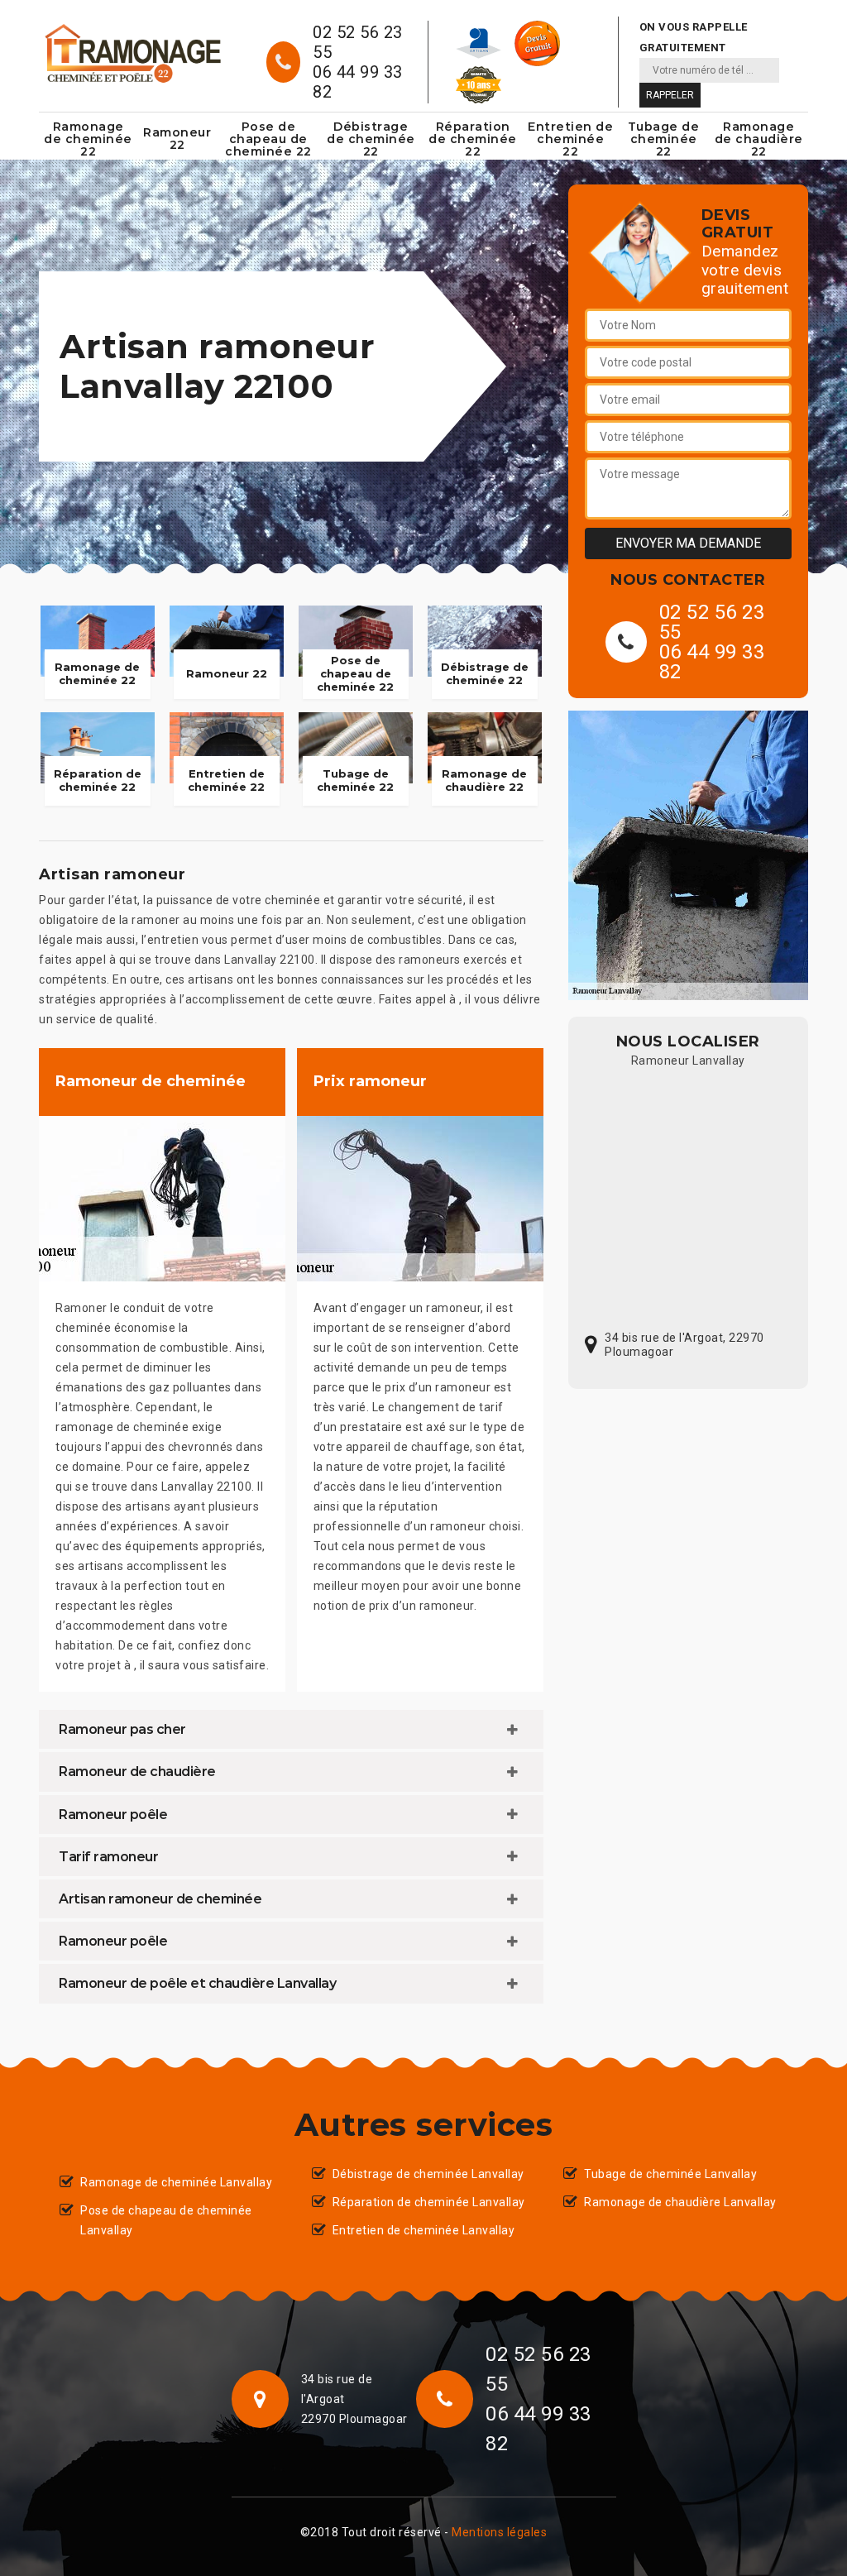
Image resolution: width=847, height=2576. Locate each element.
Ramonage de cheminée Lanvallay (176, 2182)
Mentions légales (499, 2532)
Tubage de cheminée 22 (664, 139)
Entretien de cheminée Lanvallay (424, 2230)
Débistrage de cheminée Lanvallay (428, 2174)
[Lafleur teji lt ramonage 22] (132, 53)
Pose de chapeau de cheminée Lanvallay (166, 2220)
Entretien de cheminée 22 (570, 139)
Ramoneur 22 (177, 139)
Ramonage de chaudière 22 (759, 139)
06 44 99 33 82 (358, 82)
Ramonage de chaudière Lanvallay (680, 2202)
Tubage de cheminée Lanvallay (670, 2174)
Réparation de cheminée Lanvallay (429, 2202)
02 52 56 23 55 (358, 42)
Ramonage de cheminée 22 (88, 139)
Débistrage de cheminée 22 (371, 139)
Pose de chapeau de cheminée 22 (268, 139)
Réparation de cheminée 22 (473, 139)
